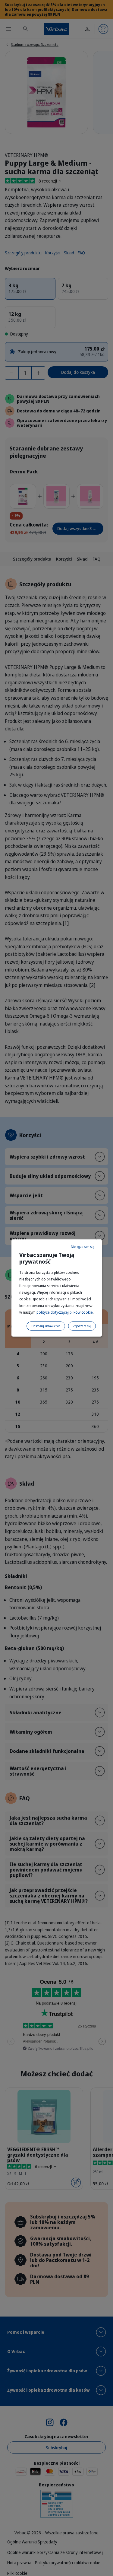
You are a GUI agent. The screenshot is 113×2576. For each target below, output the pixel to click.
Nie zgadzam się (83, 1247)
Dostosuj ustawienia (46, 1326)
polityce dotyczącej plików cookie (65, 1312)
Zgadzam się (82, 1326)
